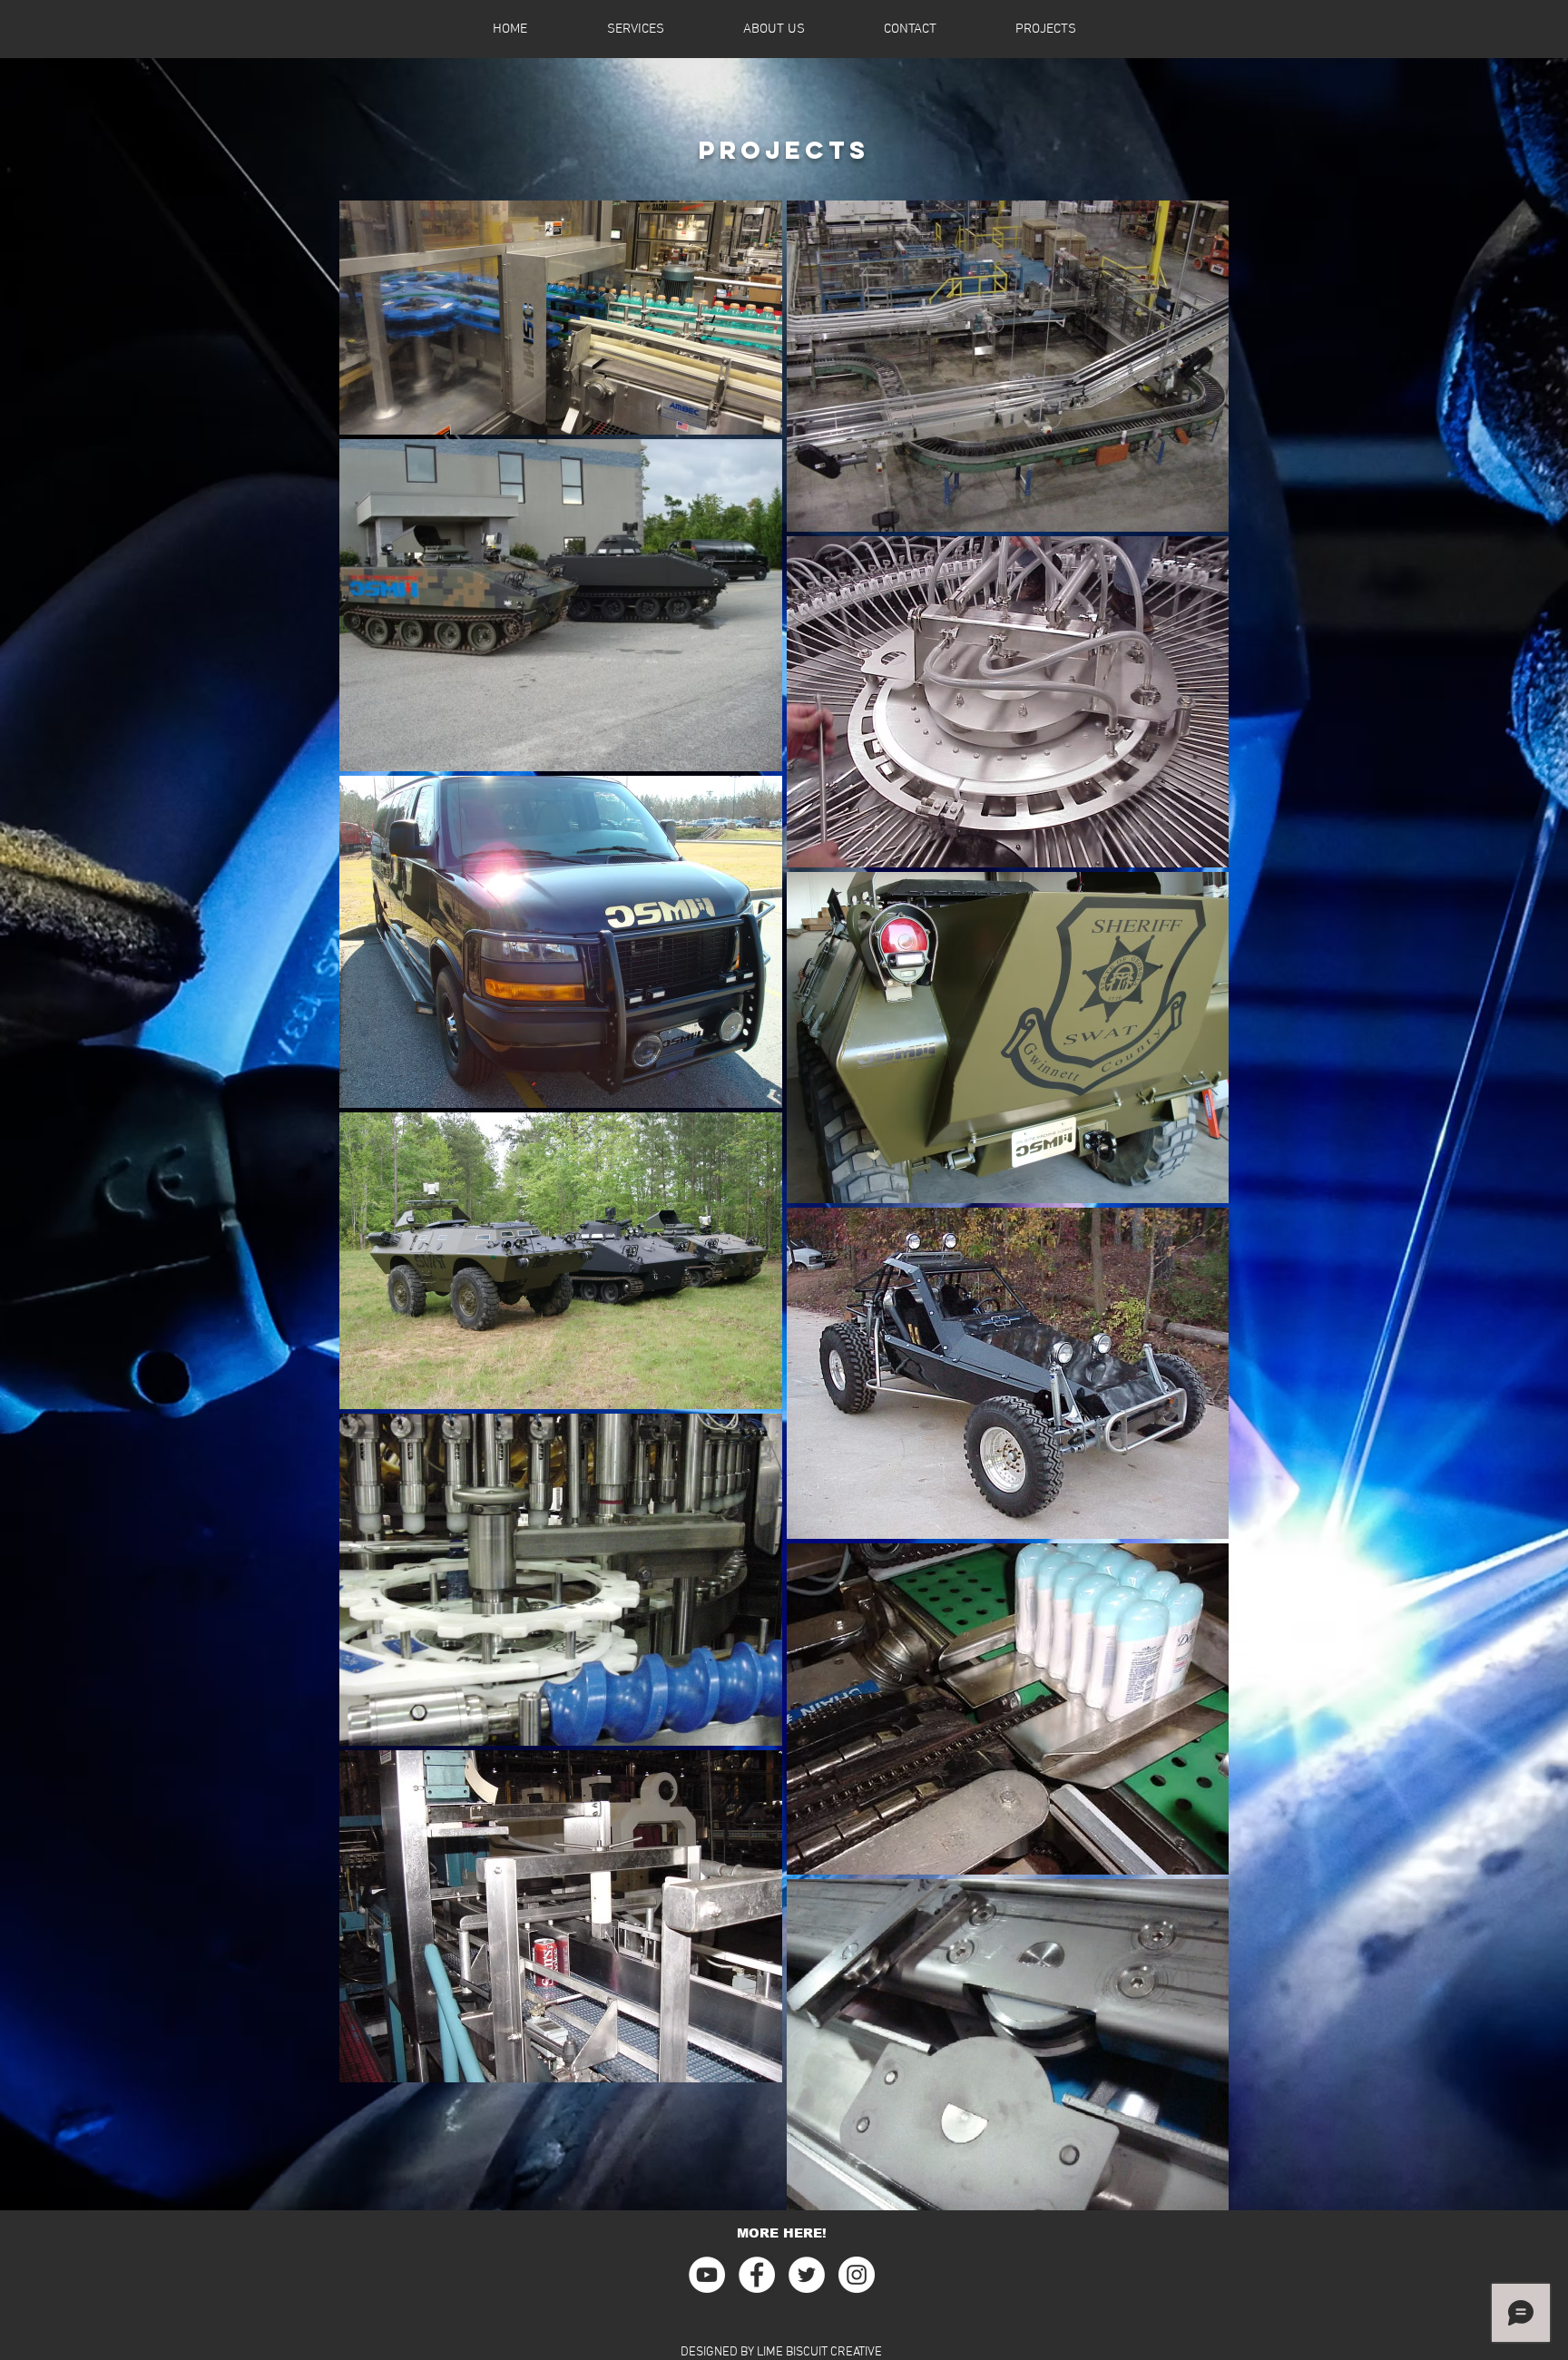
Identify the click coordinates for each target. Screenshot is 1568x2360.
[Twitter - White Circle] (807, 2275)
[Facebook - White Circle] (757, 2275)
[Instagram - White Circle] (857, 2275)
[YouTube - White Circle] (707, 2275)
